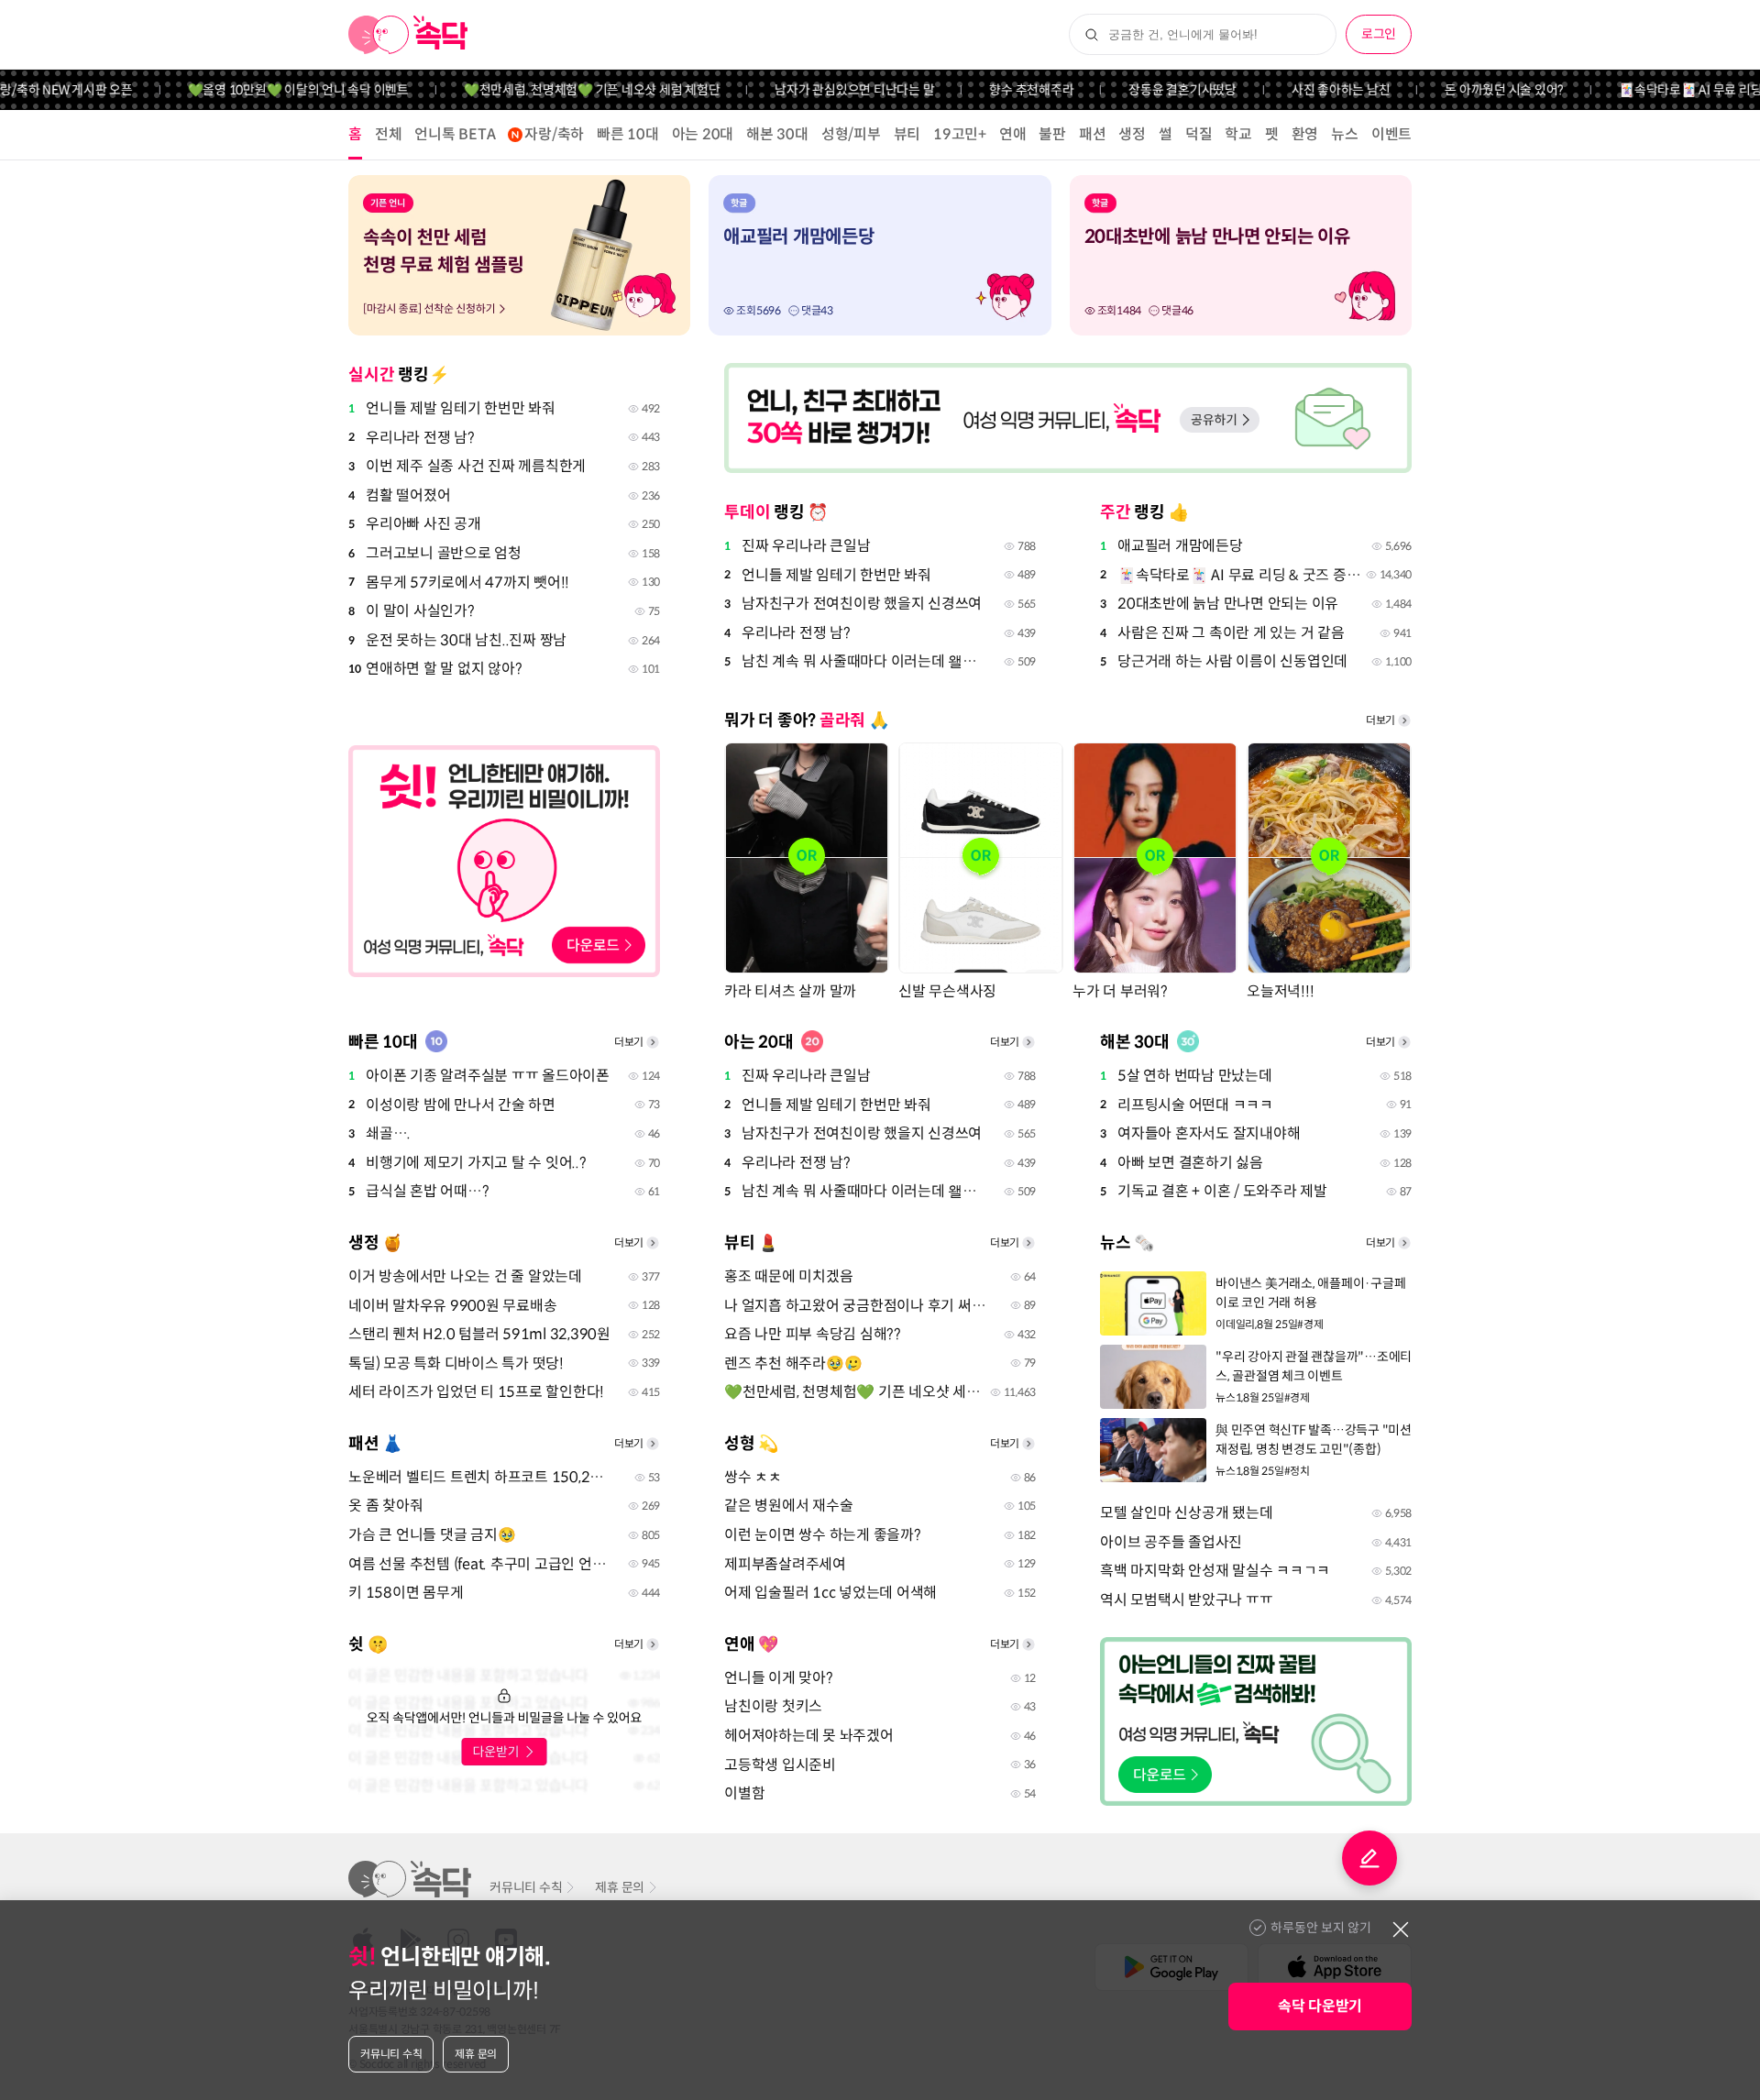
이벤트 (1391, 134)
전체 (389, 134)
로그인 (1379, 34)
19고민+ (960, 134)
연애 (1013, 134)
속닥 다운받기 (1320, 2006)
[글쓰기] (1369, 1858)
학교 (1238, 134)
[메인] (408, 35)
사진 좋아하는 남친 (1308, 90)
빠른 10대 (628, 134)
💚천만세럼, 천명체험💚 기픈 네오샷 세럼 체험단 (559, 90)
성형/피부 (851, 134)
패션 (1093, 134)
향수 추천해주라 (998, 90)
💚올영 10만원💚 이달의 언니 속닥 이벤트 (264, 90)
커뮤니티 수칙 (526, 1887)
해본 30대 (777, 134)
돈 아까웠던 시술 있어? (1471, 90)
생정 (1132, 134)
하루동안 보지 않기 (1321, 1928)
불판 (1052, 134)
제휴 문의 (620, 1887)
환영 (1305, 134)
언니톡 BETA (455, 134)
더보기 (1380, 720)
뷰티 (907, 134)
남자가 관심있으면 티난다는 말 (821, 90)
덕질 (1199, 134)
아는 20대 (703, 134)
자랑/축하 (554, 134)
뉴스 (1345, 134)
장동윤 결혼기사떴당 (1149, 90)
